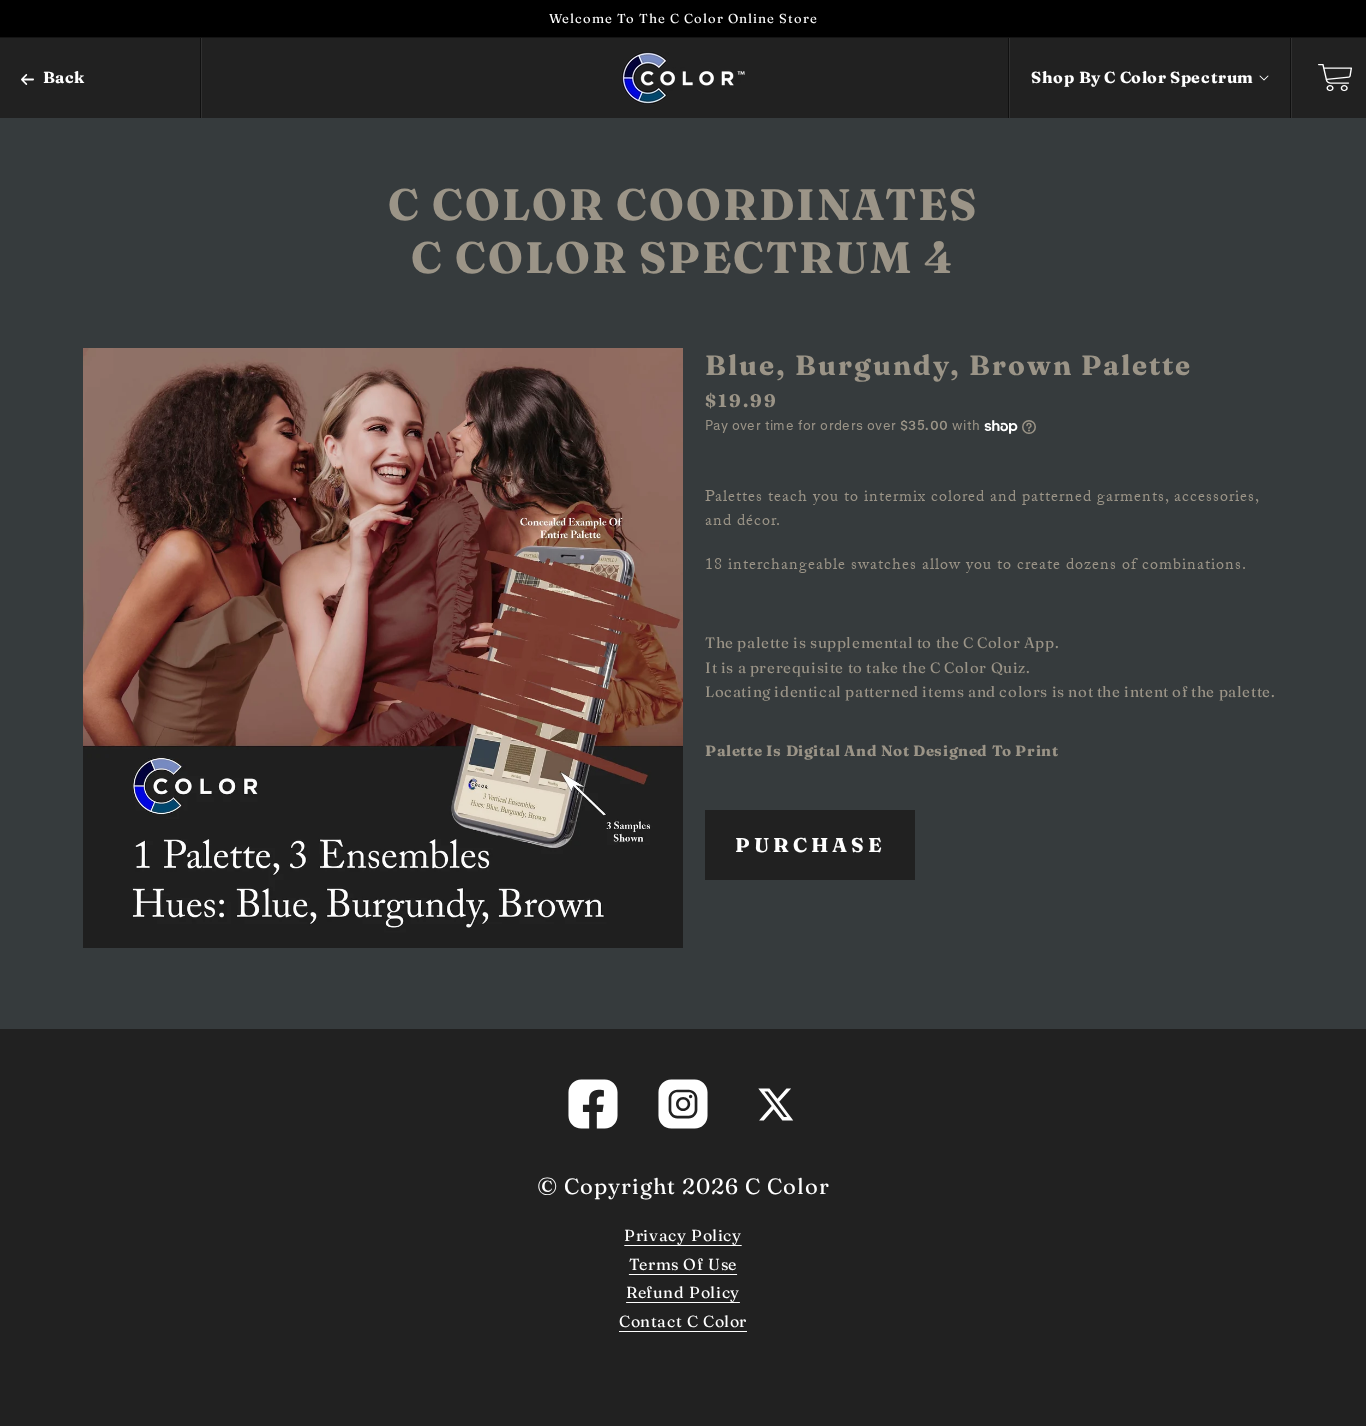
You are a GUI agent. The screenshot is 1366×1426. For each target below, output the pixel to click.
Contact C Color (683, 1321)
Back (62, 77)
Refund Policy (683, 1292)
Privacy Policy (682, 1235)
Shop (1142, 77)
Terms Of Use (683, 1264)
